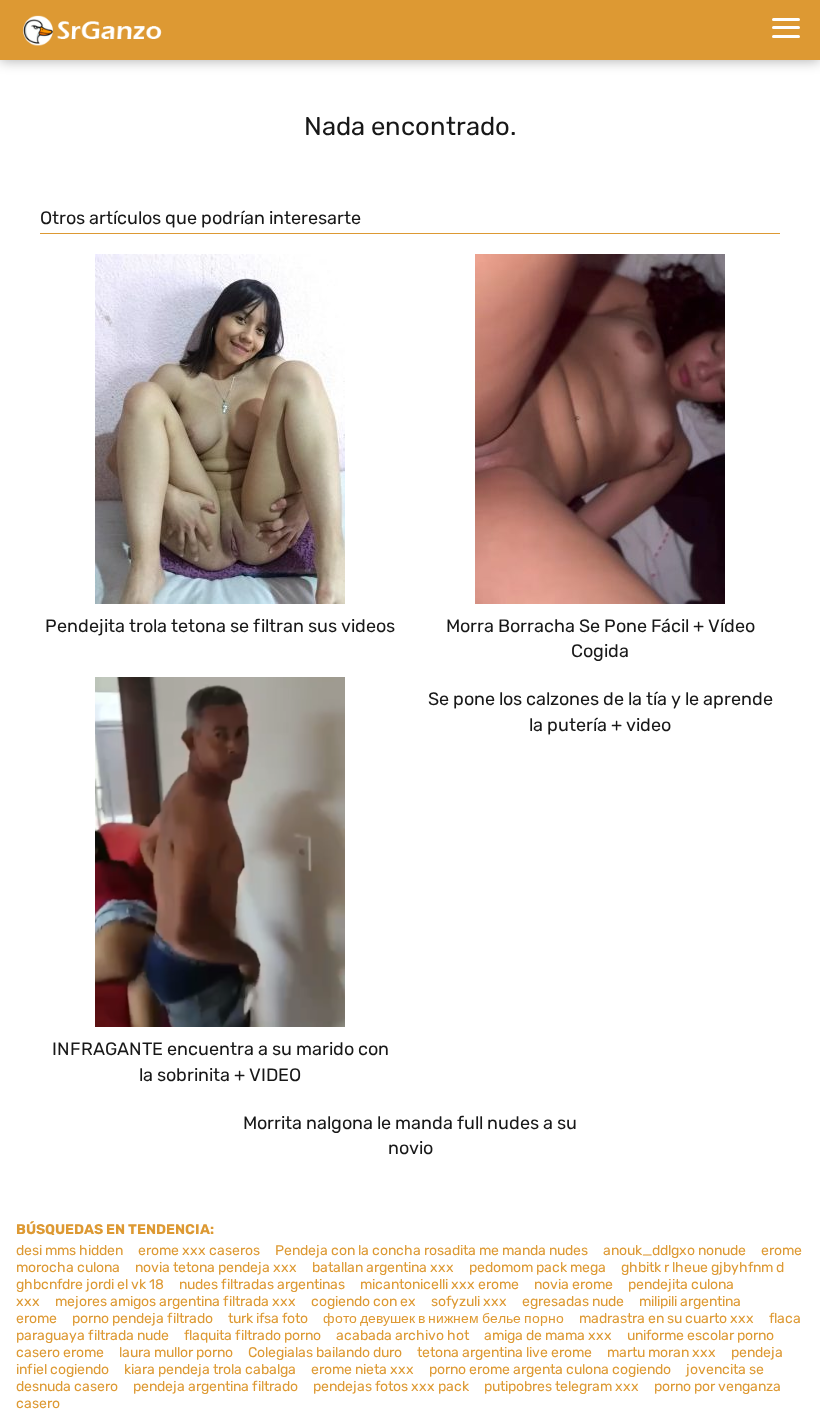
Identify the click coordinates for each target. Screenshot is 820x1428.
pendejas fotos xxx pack (391, 1386)
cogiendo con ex (363, 1301)
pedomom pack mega (537, 1267)
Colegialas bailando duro (325, 1352)
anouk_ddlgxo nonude (674, 1250)
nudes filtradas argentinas (262, 1284)
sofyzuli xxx (469, 1301)
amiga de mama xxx (548, 1335)
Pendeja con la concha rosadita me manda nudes (431, 1250)
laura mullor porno (176, 1352)
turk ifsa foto (268, 1318)
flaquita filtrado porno (252, 1335)
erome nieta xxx (362, 1369)
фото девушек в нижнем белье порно (443, 1318)
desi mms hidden (69, 1250)
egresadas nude (573, 1301)
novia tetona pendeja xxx (216, 1267)
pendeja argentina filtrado (215, 1386)
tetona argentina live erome (504, 1352)
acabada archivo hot (402, 1335)
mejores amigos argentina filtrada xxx (175, 1301)
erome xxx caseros (199, 1250)
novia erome (573, 1284)
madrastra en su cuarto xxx (666, 1318)
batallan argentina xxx (383, 1267)
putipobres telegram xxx (561, 1386)
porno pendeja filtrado (142, 1318)
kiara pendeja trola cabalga (210, 1369)
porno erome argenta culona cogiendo (550, 1369)
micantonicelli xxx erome (439, 1284)
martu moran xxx (661, 1352)
